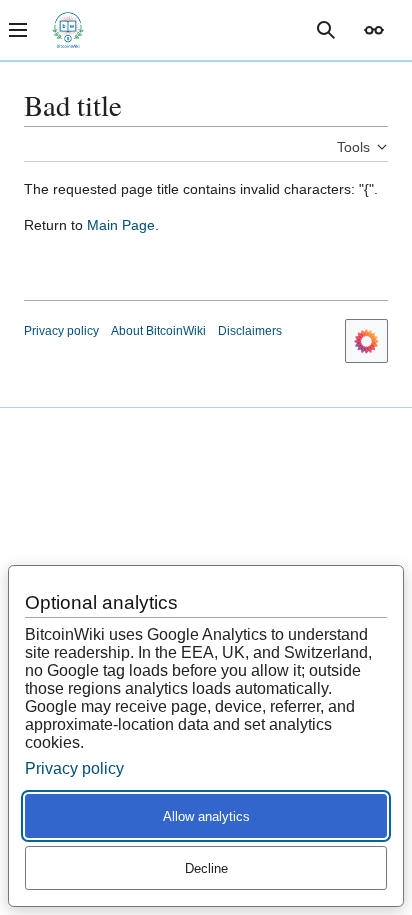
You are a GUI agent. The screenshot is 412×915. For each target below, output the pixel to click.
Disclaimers (250, 331)
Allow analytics (206, 816)
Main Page (121, 225)
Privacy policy (61, 331)
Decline (206, 868)
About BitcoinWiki (158, 331)
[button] (374, 30)
